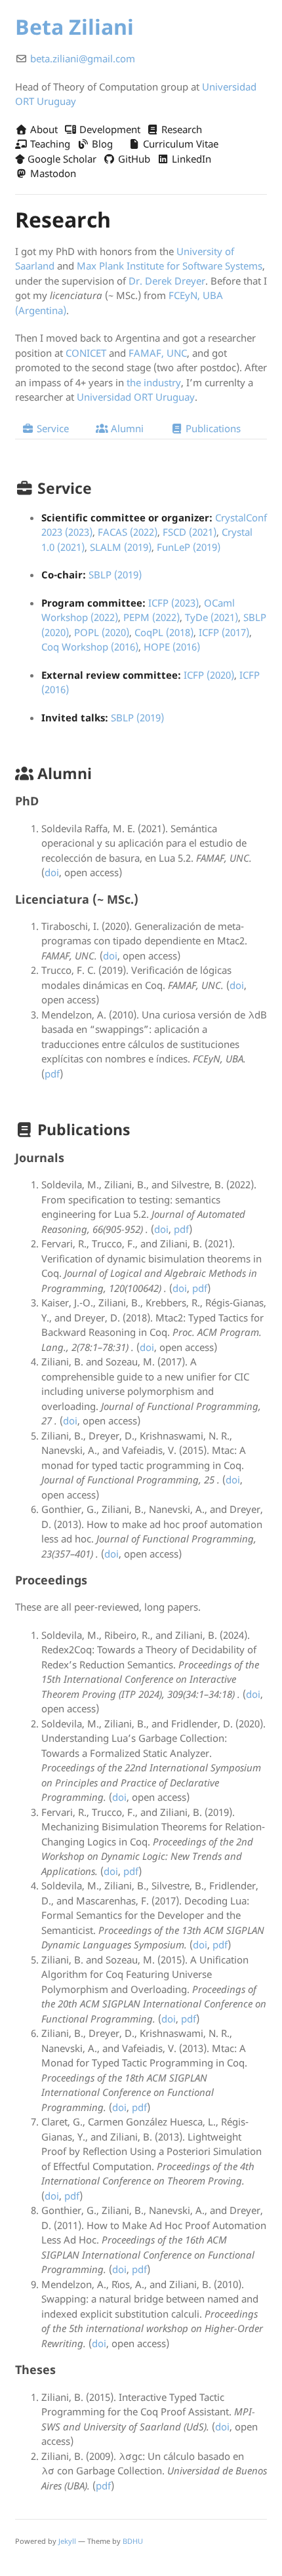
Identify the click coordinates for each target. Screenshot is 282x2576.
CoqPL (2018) (164, 632)
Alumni (126, 428)
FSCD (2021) (190, 532)
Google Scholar (61, 159)
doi (52, 872)
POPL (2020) (102, 632)
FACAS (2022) (128, 532)
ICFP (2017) (224, 632)
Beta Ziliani (74, 27)
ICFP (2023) (173, 603)
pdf (52, 1074)
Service (51, 428)
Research (180, 129)
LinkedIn (190, 159)
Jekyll (67, 2541)
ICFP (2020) (209, 675)
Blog (101, 144)
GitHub (133, 159)
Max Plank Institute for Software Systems (170, 266)
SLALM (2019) (121, 547)
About (43, 129)
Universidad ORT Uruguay (136, 397)
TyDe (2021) (211, 617)
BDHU (133, 2541)
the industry (154, 382)
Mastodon (52, 173)
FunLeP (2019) (189, 547)
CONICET (86, 353)
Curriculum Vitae (179, 144)
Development (109, 129)
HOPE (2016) (172, 647)
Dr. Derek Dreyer (167, 281)
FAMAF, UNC (158, 353)
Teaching (49, 144)
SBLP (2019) (115, 574)
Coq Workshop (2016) (90, 647)
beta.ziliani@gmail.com (83, 58)
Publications (212, 428)
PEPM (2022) (151, 617)
